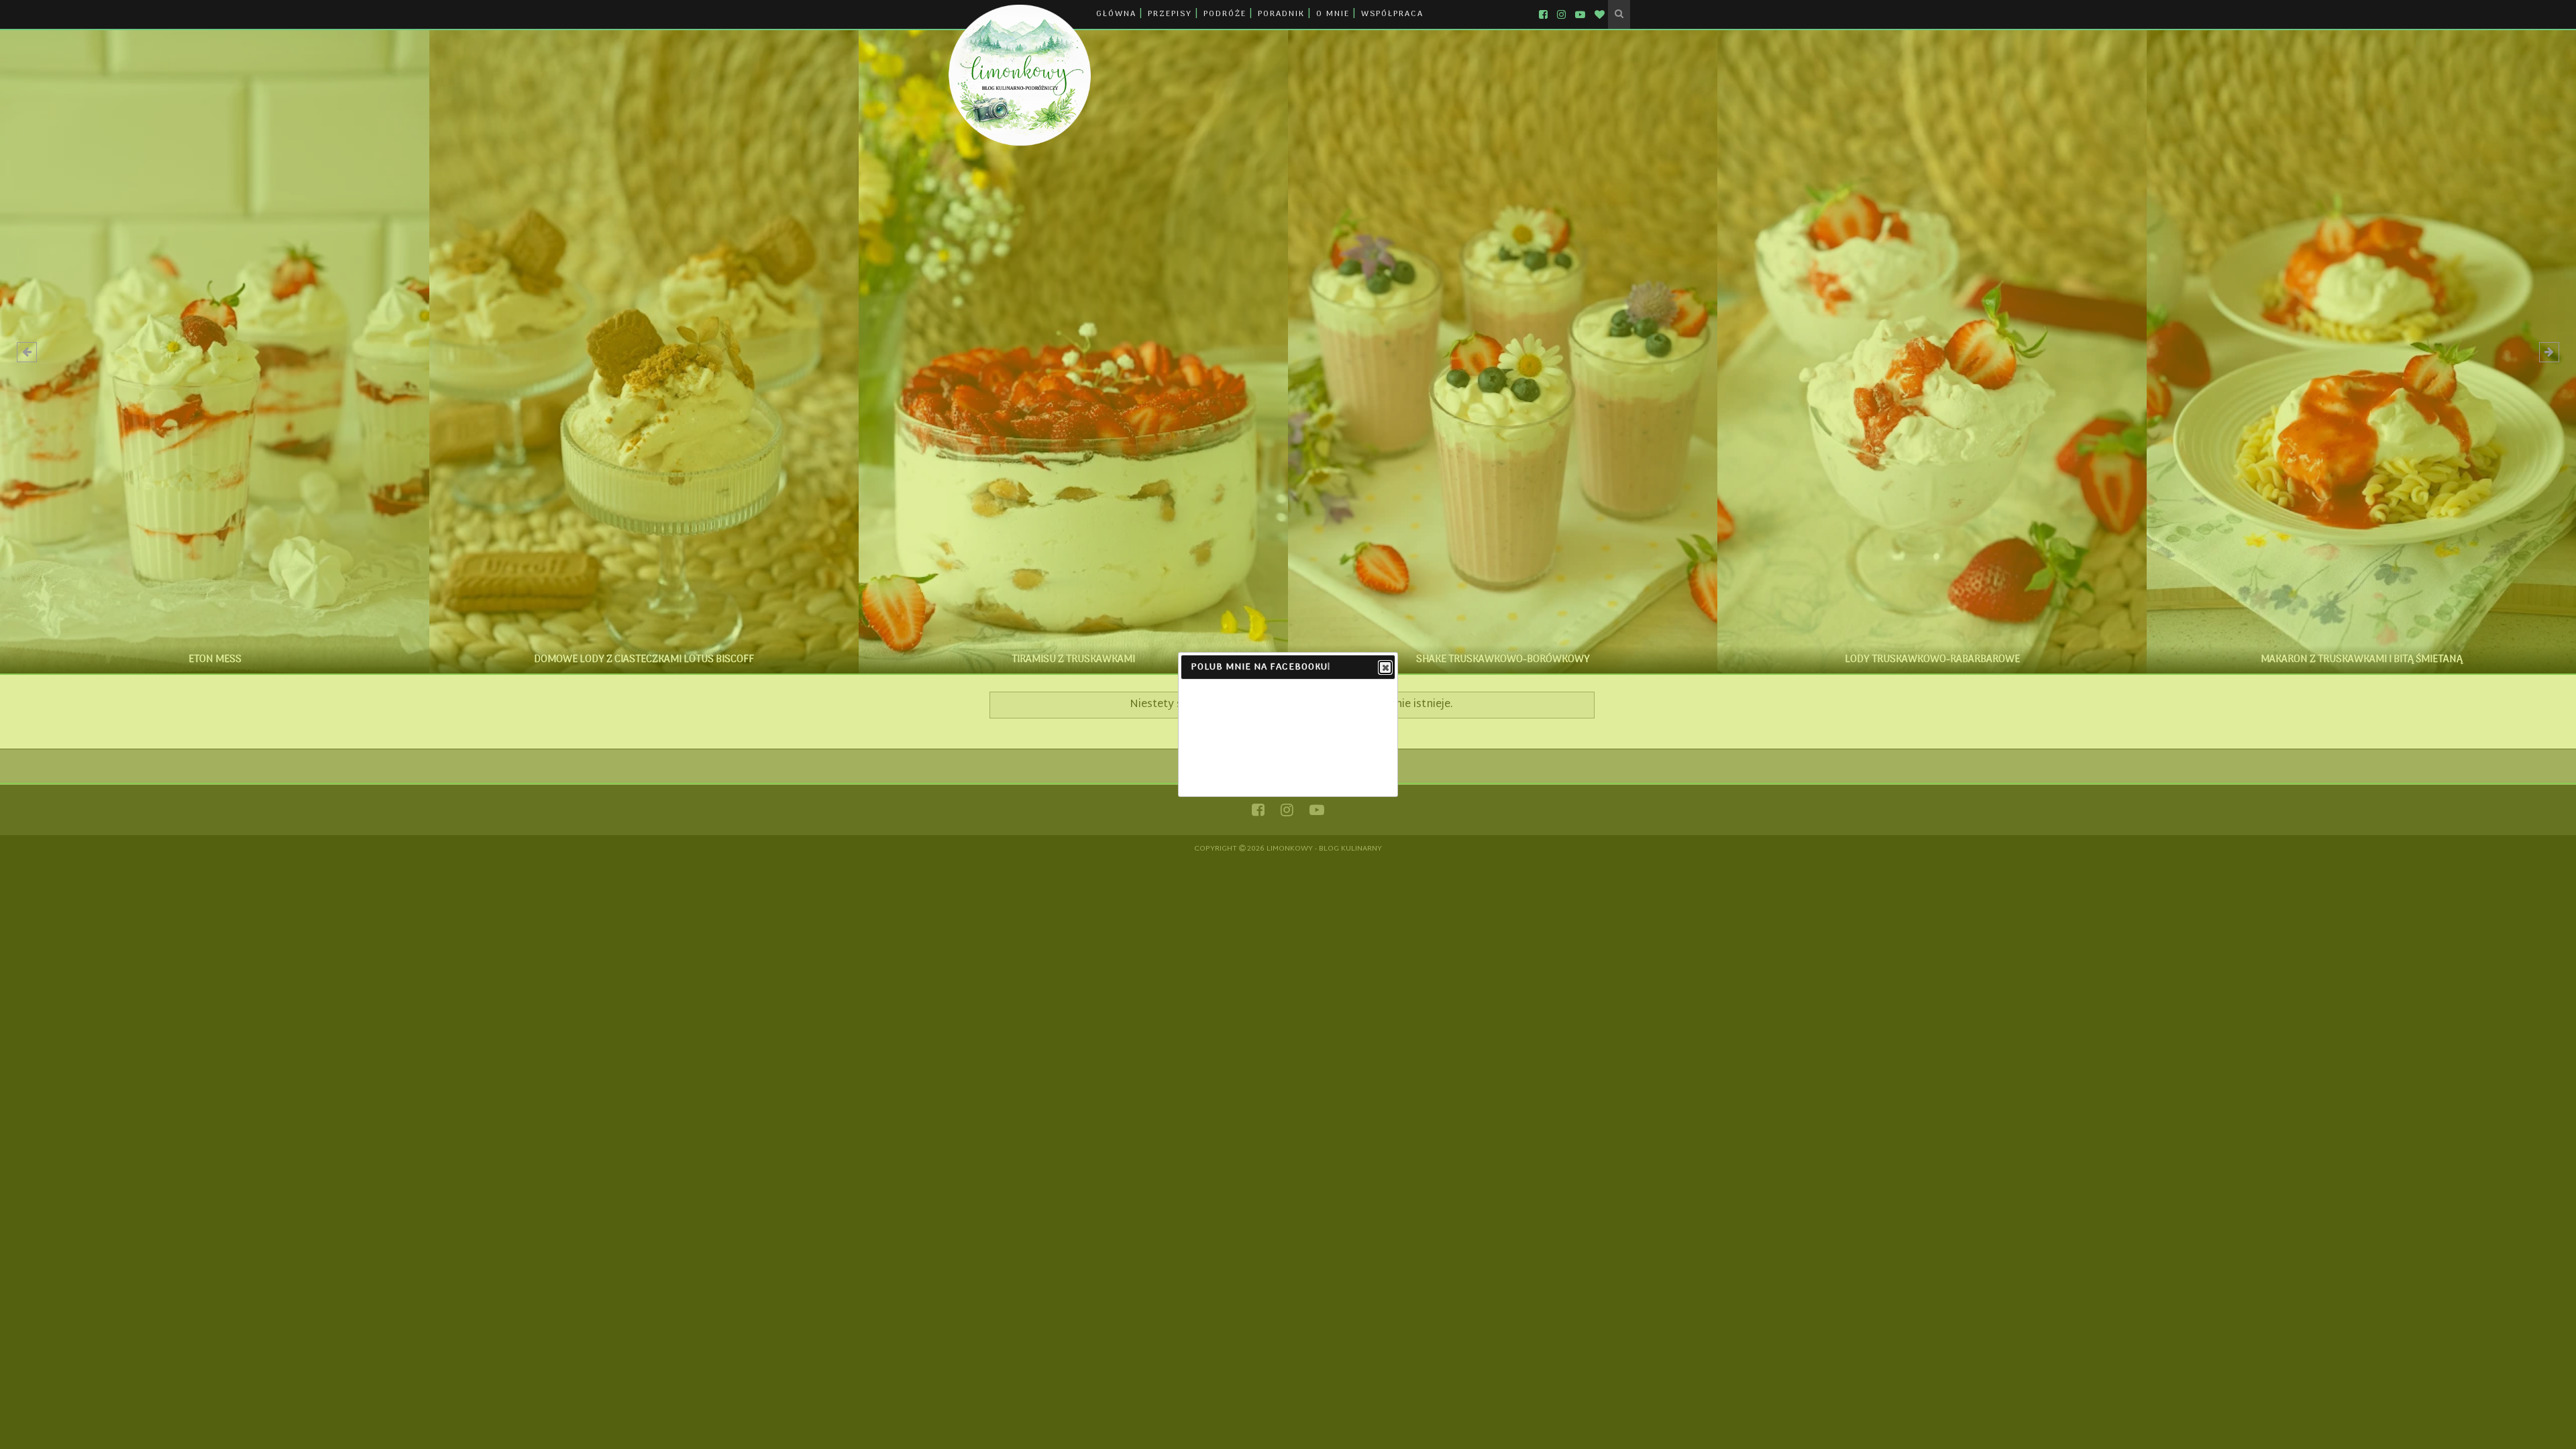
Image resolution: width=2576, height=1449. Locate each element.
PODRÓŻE (1225, 14)
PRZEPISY (1170, 14)
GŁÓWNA (1116, 14)
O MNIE (1333, 14)
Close (1385, 667)
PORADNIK (1281, 14)
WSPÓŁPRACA (1392, 14)
